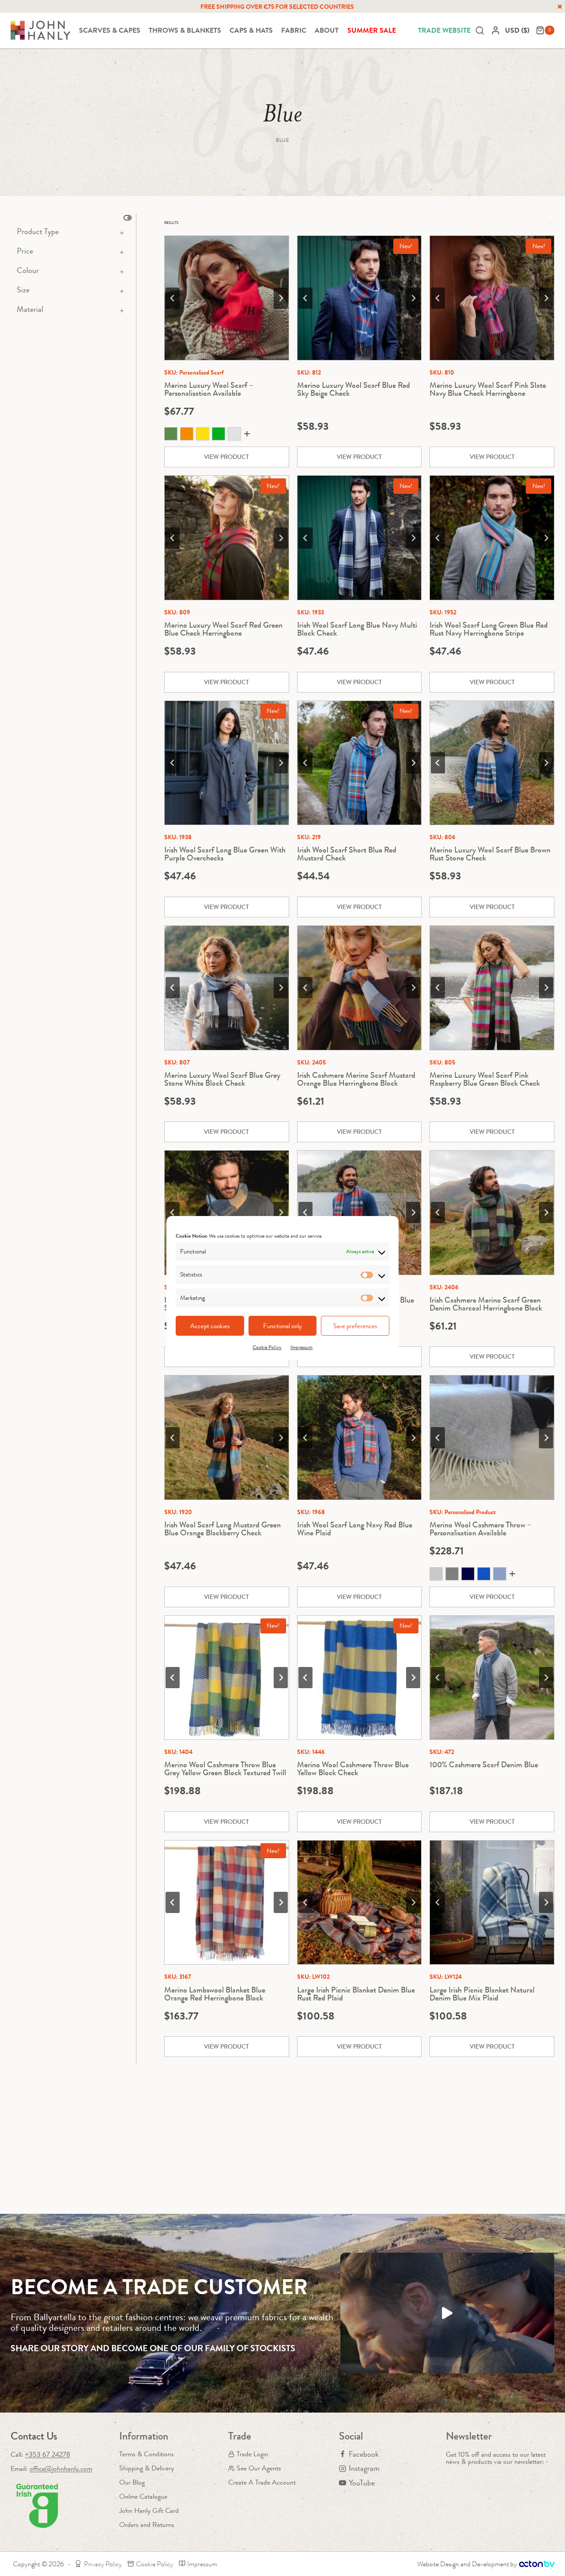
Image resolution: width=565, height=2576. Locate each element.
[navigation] (518, 30)
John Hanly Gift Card (149, 2510)
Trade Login (252, 2454)
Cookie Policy (267, 1347)
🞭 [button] (560, 7)
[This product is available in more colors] (227, 435)
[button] (447, 2313)
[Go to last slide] (173, 298)
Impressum (301, 1347)
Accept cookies (210, 1326)
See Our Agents (259, 2468)
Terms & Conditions (147, 2454)
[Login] (496, 30)
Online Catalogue (143, 2496)
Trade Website (444, 30)
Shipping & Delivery (147, 2468)
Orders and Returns (147, 2525)
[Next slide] (281, 298)
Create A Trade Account (262, 2482)
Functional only (282, 1326)
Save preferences (355, 1326)
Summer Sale (372, 30)
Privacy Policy (103, 2564)
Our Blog (132, 2482)
